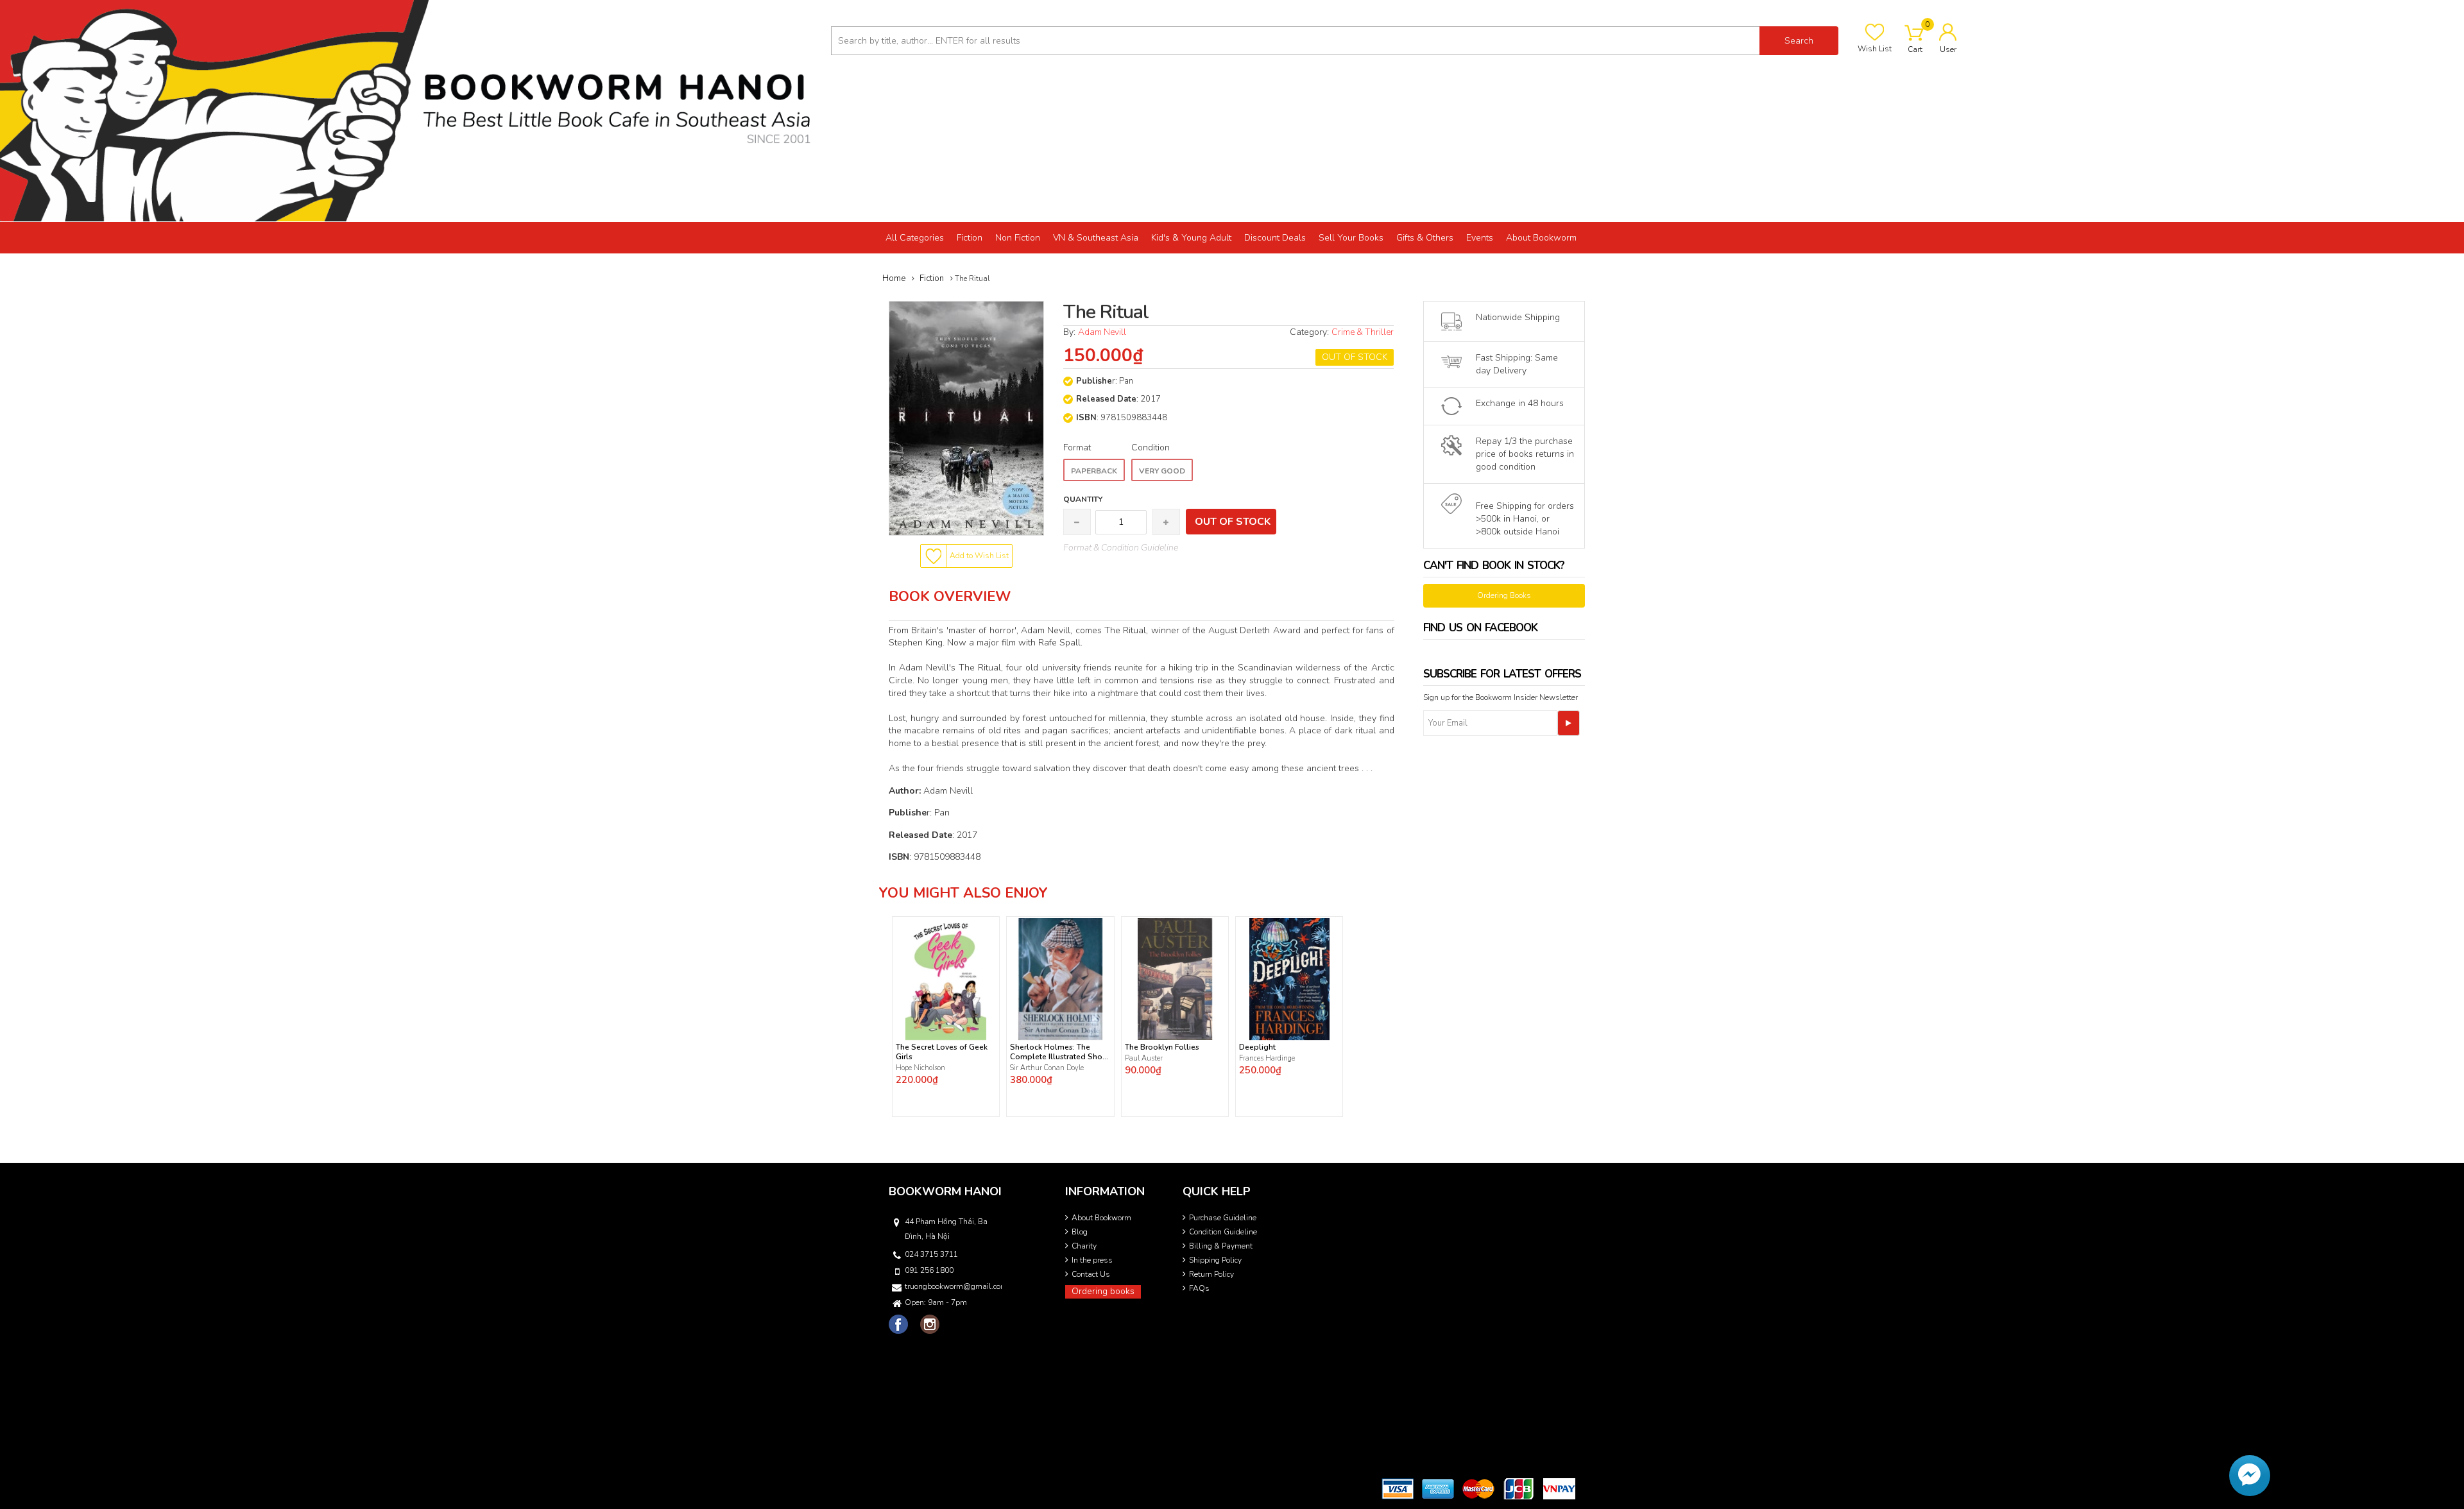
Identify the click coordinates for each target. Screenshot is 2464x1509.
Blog (1080, 1232)
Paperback (1094, 471)
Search (1799, 41)
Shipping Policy (1215, 1260)
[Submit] (1569, 723)
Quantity (1083, 499)
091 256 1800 (929, 1270)
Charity (1084, 1246)
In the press (1092, 1260)
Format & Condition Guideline (1121, 548)
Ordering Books (1504, 595)
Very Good (1162, 471)
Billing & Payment (1221, 1246)
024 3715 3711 (931, 1254)
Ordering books (1103, 1291)
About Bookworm (1101, 1218)
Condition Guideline (1223, 1232)
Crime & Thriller (1363, 332)
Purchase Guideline (1223, 1218)
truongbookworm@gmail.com (952, 1286)
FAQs (1199, 1288)
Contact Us (1091, 1274)
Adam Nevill (1102, 332)
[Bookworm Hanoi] (411, 110)
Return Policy (1211, 1274)
